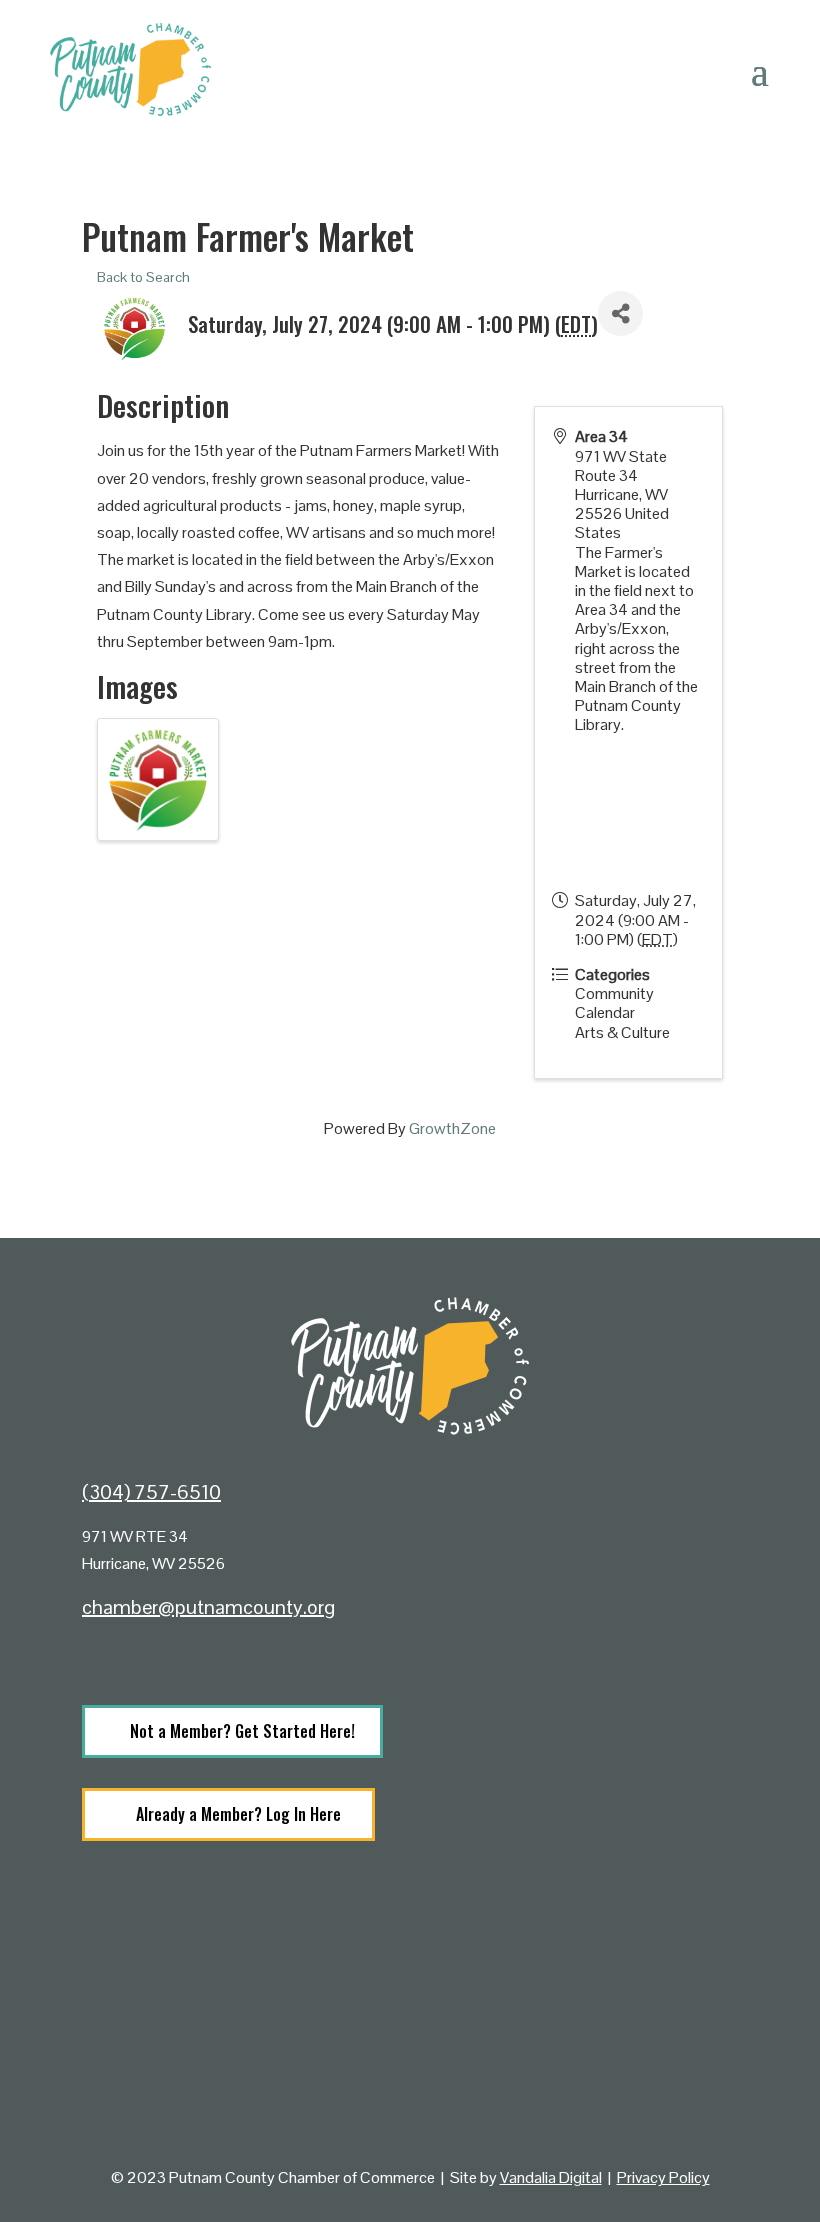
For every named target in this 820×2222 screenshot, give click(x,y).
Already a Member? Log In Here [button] (238, 1814)
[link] (107, 1657)
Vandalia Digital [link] (551, 2177)
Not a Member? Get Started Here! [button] (242, 1731)
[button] (760, 70)
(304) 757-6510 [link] (151, 1492)
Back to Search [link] (143, 277)
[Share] (620, 313)
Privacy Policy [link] (663, 2177)
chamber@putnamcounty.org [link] (208, 1607)
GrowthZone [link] (452, 1128)
